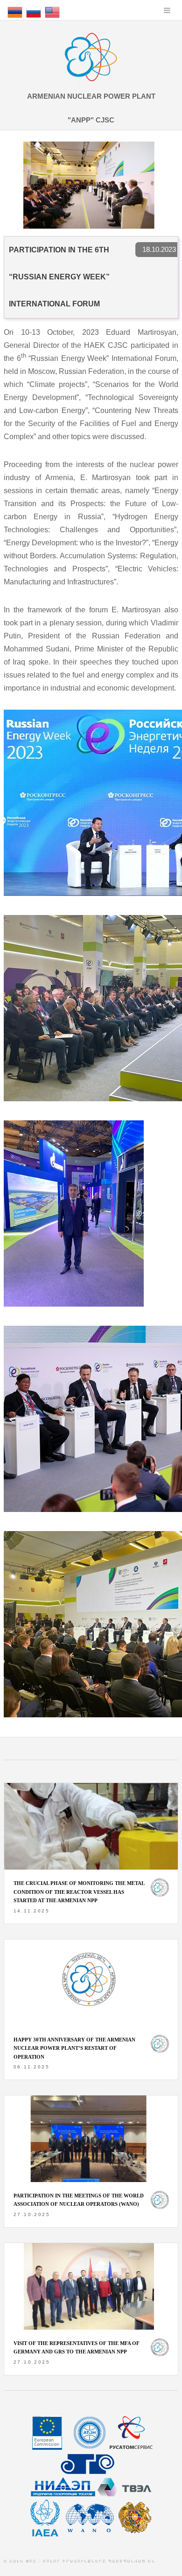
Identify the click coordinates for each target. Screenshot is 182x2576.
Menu (167, 10)
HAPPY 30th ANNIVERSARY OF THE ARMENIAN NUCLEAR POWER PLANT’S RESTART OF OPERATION (74, 2048)
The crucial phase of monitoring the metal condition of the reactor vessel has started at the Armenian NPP (79, 1892)
